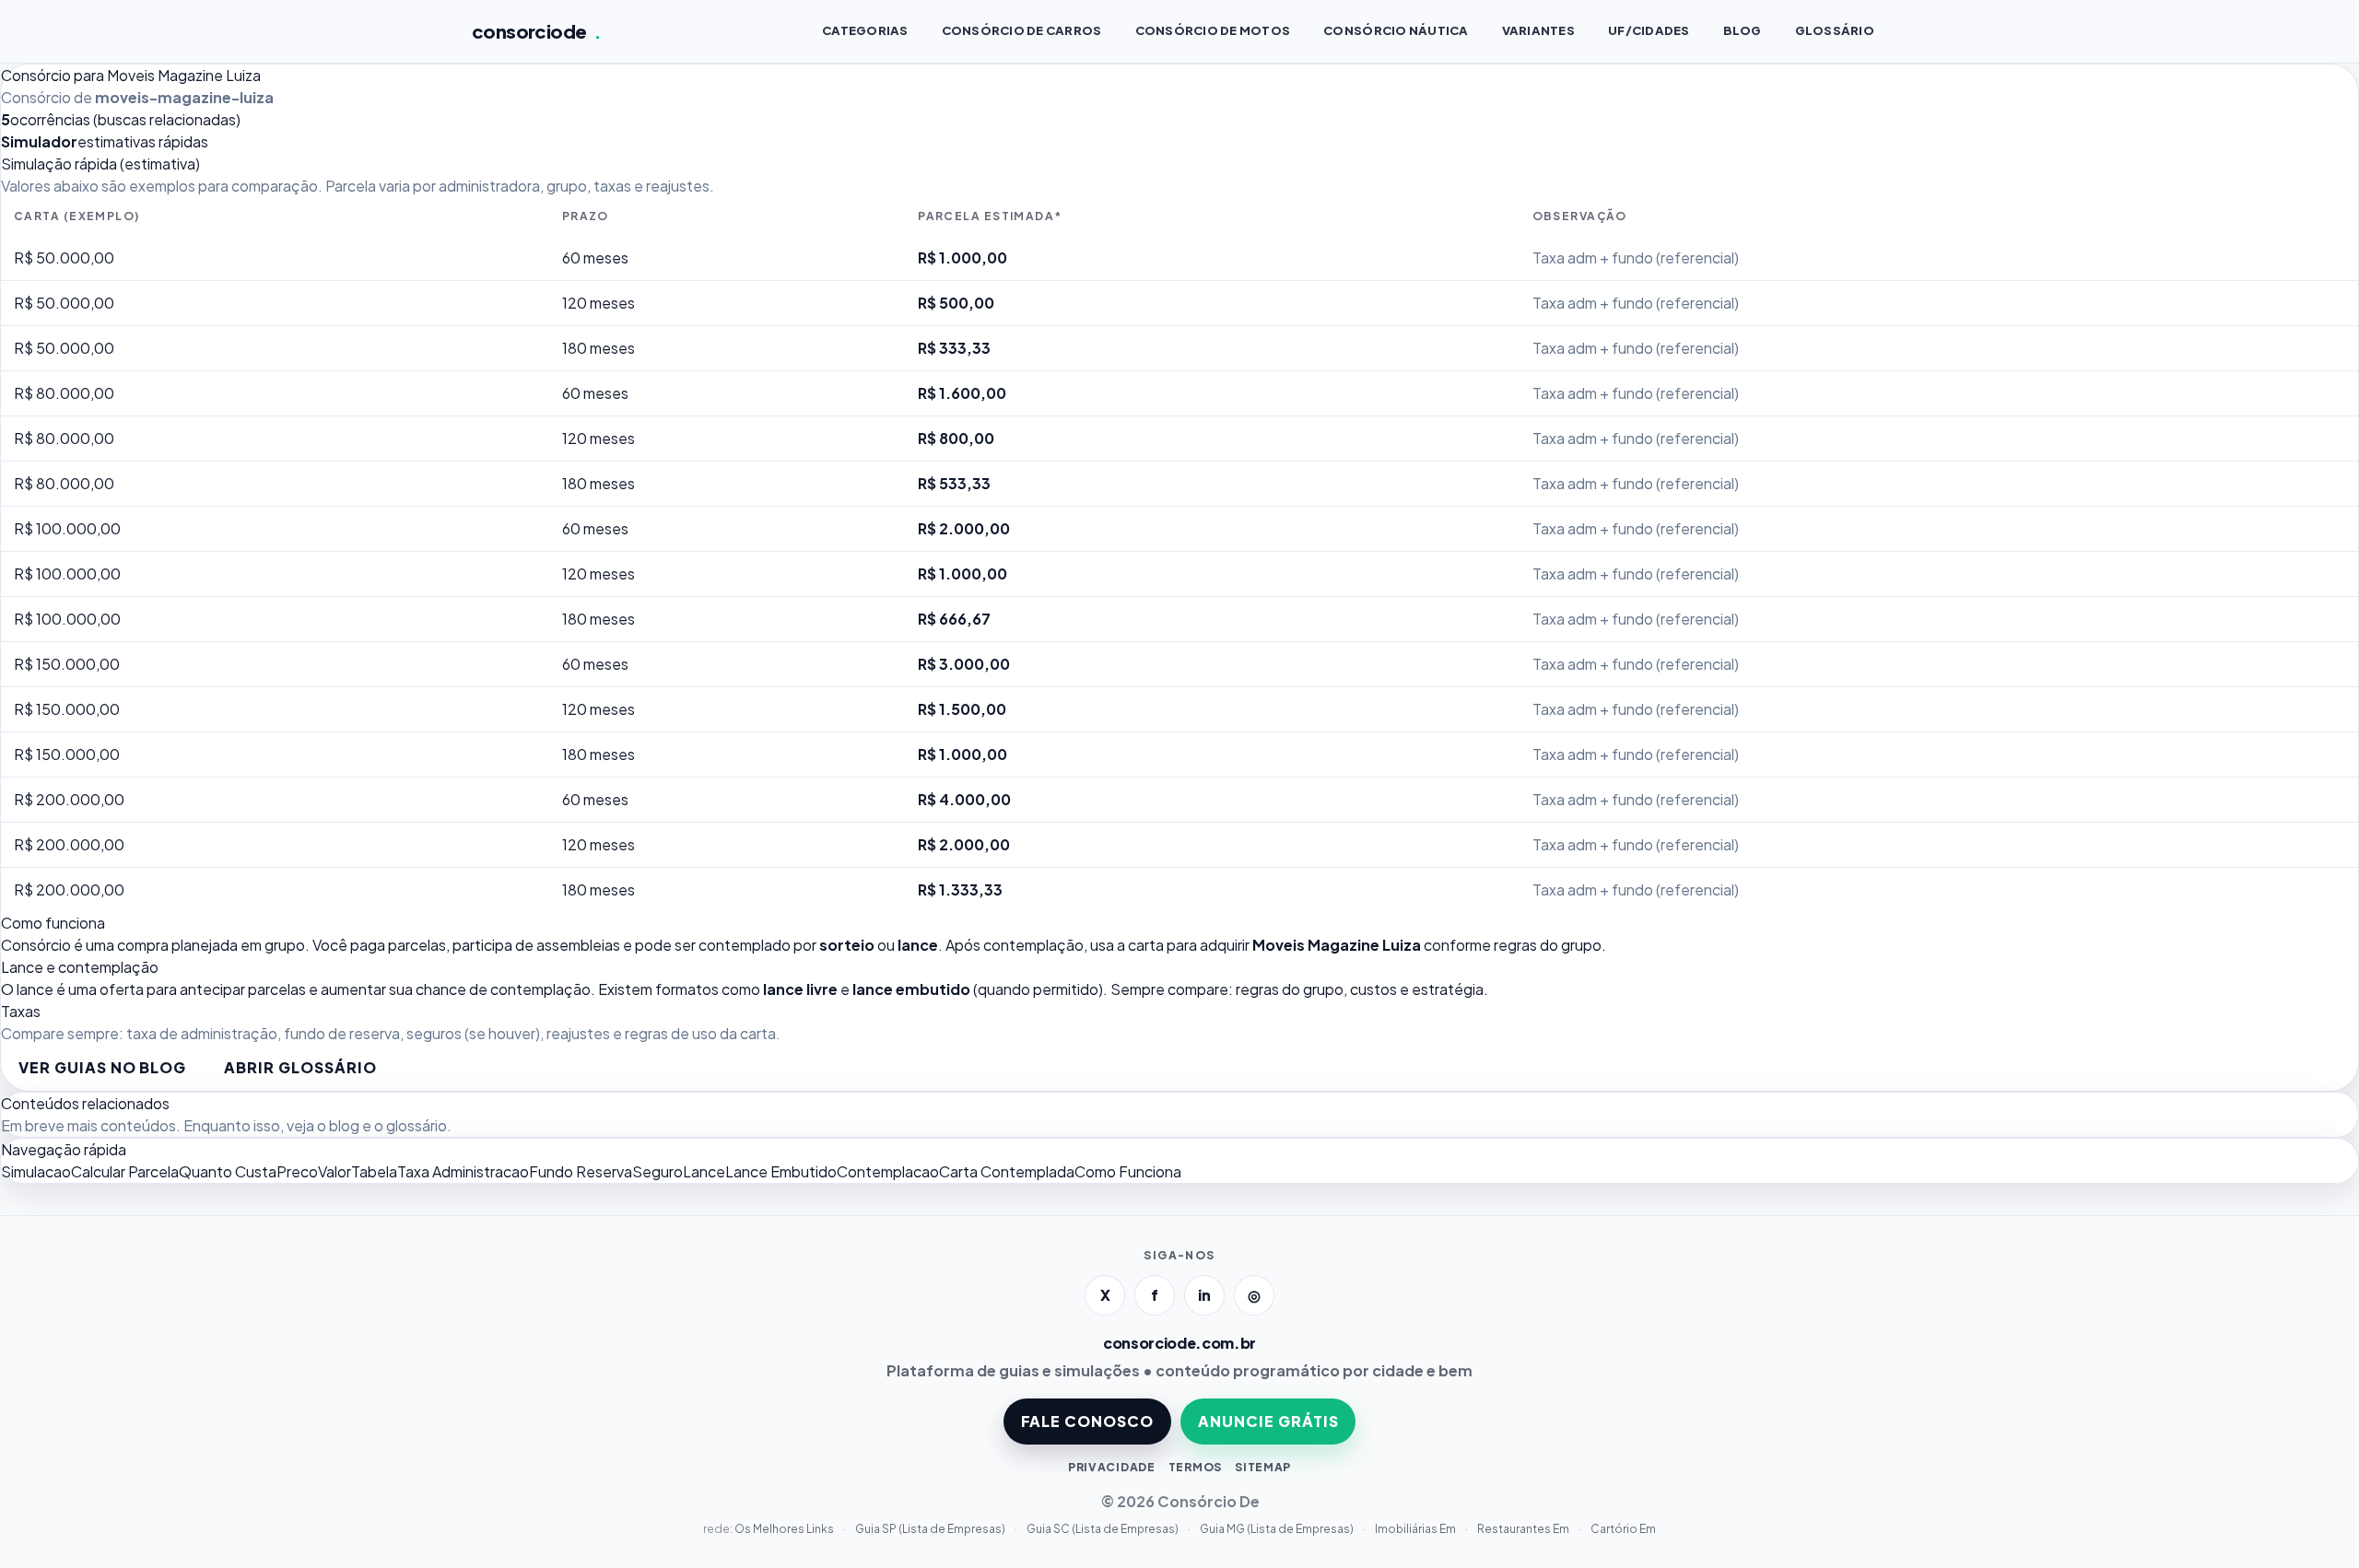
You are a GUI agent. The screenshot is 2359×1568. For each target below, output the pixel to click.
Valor (334, 1171)
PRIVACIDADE (1112, 1467)
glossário (417, 1125)
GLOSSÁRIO (1835, 30)
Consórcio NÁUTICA (1396, 30)
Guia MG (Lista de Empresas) (1278, 1529)
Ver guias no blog (102, 1067)
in (1204, 1295)
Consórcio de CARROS (1022, 30)
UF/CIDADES (1649, 30)
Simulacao (36, 1171)
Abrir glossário (300, 1067)
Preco (297, 1171)
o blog (338, 1125)
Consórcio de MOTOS (1213, 30)
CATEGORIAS (865, 30)
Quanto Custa (228, 1171)
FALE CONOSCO (1088, 1421)
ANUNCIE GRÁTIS (1268, 1421)
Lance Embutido (781, 1171)
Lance (704, 1171)
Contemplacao (888, 1171)
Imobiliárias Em (1416, 1529)
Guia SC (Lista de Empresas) (1103, 1529)
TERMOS (1195, 1467)
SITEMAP (1263, 1467)
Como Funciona (1128, 1171)
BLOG (1743, 30)
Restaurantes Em (1524, 1529)
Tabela (374, 1171)
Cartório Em (1623, 1529)
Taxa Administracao (463, 1171)
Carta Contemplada (1007, 1171)
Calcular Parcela (125, 1171)
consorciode (537, 31)
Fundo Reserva (581, 1171)
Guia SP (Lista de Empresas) (931, 1529)
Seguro (657, 1171)
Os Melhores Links (785, 1529)
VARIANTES (1538, 30)
